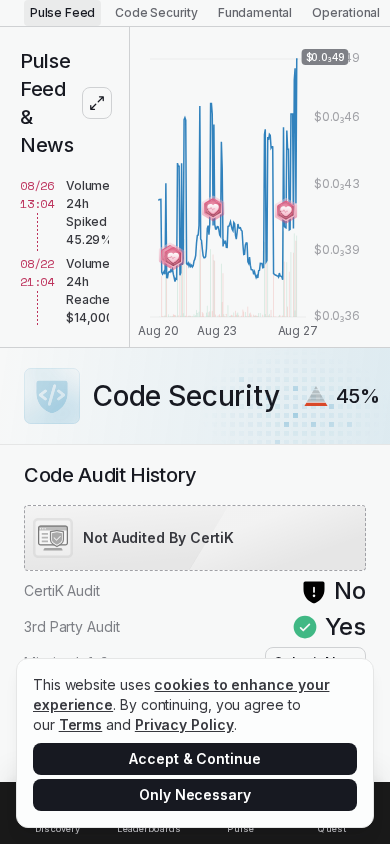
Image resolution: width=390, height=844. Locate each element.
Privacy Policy (184, 724)
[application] (260, 187)
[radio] (62, 13)
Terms (81, 724)
